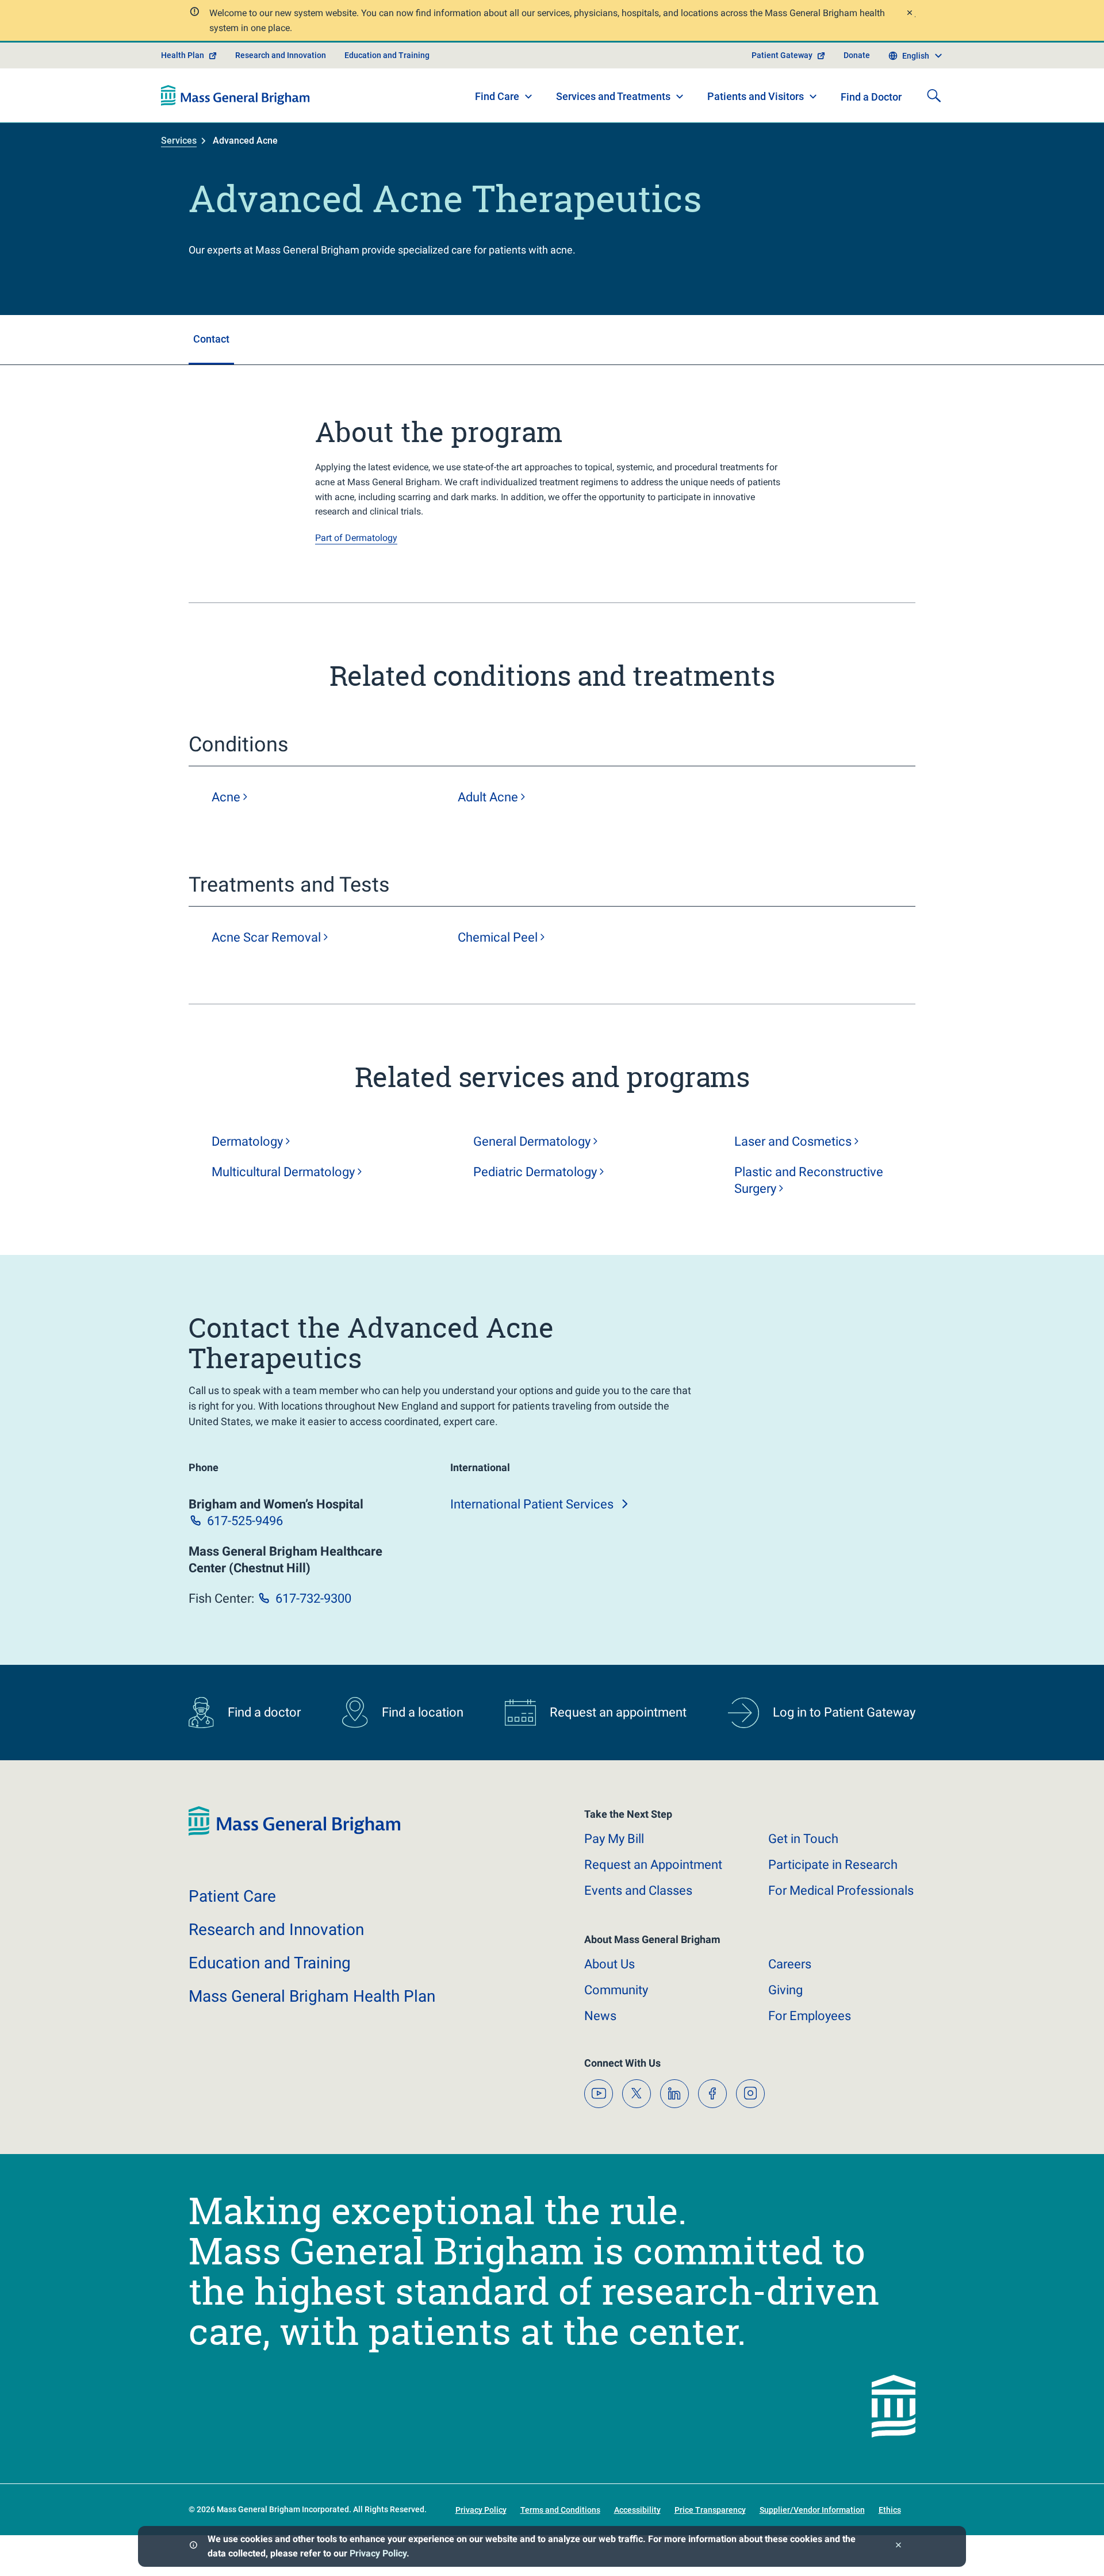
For (810, 2016)
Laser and (793, 1141)
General (532, 1141)
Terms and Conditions (560, 2510)
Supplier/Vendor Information (812, 2510)
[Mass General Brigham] (235, 95)
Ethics (890, 2510)
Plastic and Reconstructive (809, 1180)
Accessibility (637, 2510)
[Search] (934, 95)
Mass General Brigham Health (312, 1996)
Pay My (614, 1839)
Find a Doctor (871, 97)
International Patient (532, 1504)
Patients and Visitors (756, 96)
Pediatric (535, 1172)
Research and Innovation (281, 55)
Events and (638, 1890)
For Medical (841, 1890)
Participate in (833, 1865)
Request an (653, 1865)
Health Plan (183, 55)
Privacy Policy (378, 2553)
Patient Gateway (782, 55)
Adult (488, 797)
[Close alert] (909, 14)
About (609, 1964)
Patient (232, 1896)
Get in (803, 1839)
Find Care (497, 96)
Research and (276, 1930)
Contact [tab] (211, 339)
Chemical (498, 937)
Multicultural (283, 1172)
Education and (270, 1963)
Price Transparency (710, 2510)
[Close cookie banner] (898, 2546)
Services (179, 141)
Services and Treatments (613, 96)
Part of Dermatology (356, 538)
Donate (857, 55)
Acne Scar (266, 937)
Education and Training (387, 55)
